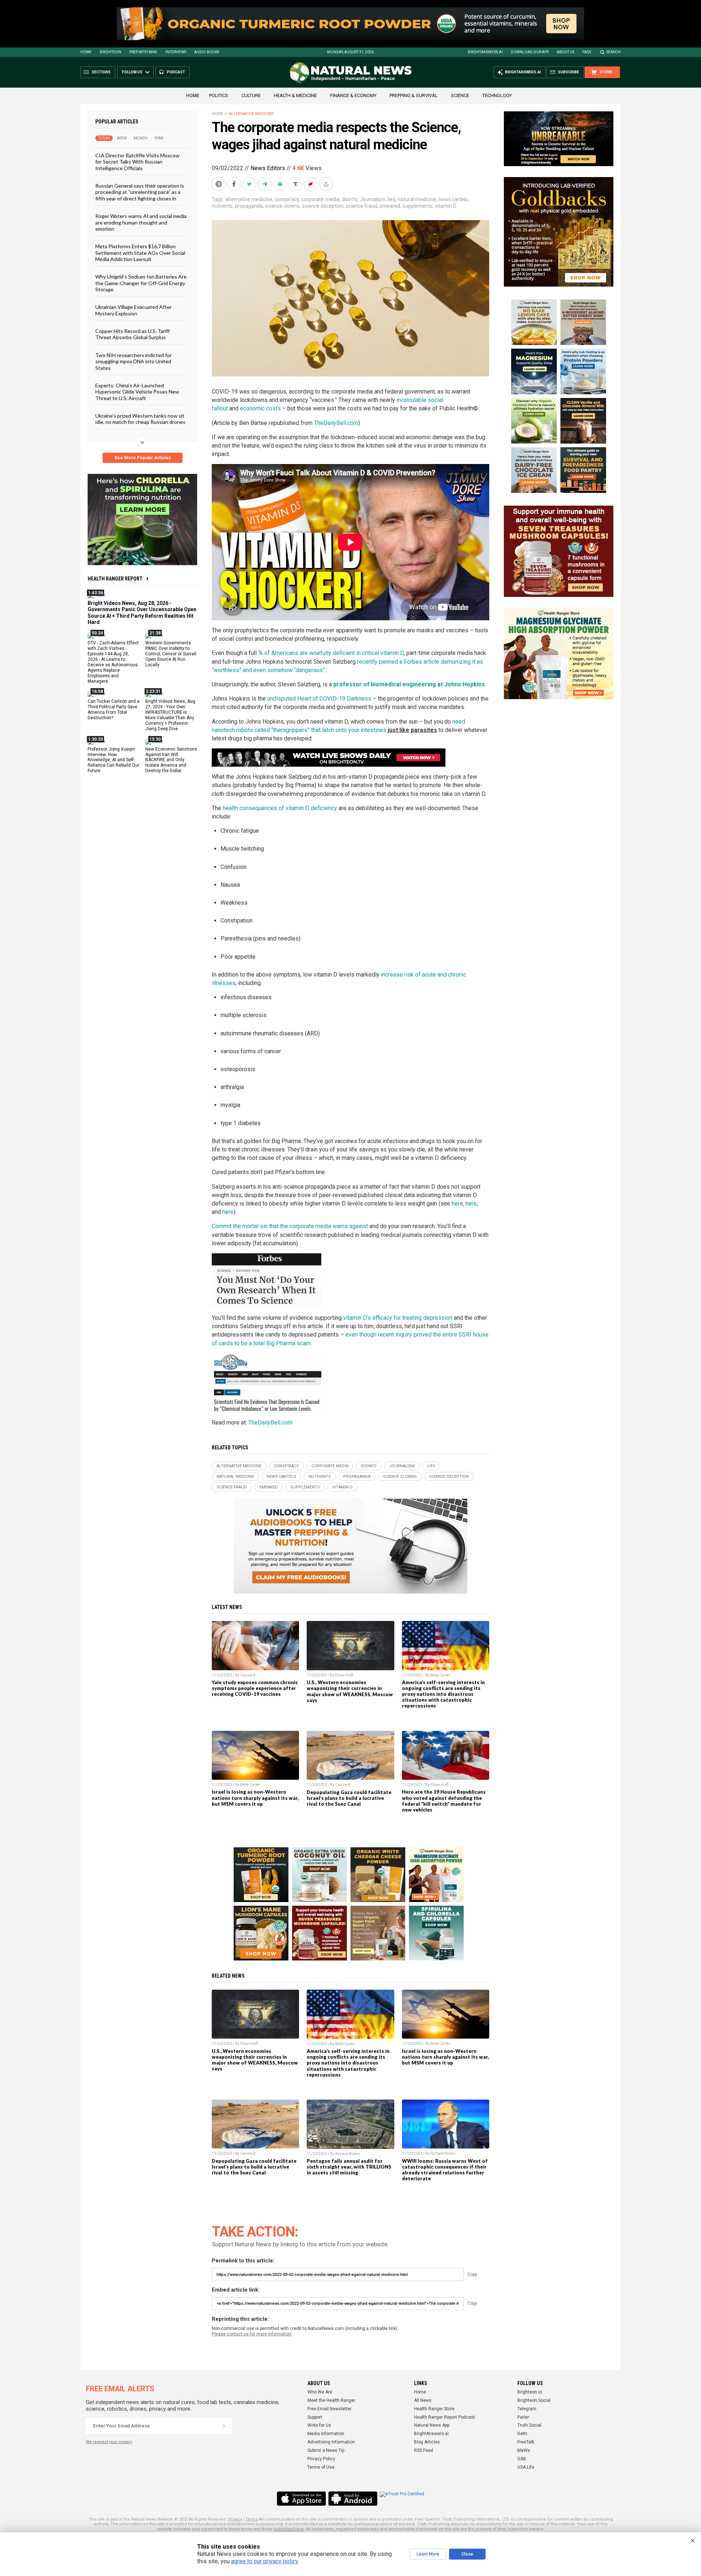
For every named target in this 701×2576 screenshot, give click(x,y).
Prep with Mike (143, 52)
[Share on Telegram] (265, 184)
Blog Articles (427, 2442)
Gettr (522, 2434)
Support (315, 2417)
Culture (251, 95)
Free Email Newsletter (330, 2409)
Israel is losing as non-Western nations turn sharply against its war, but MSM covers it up (255, 1798)
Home (86, 52)
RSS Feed (424, 2450)
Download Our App (530, 52)
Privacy (235, 2519)
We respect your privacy (109, 2442)
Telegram (527, 2409)
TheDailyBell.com (336, 423)
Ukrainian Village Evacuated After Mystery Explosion (133, 310)
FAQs (587, 52)
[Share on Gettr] (311, 184)
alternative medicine (249, 199)
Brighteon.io (530, 2392)
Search (614, 52)
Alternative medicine (251, 114)
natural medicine (417, 199)
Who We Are (320, 2392)
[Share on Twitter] (250, 184)
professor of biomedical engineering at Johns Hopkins (409, 684)
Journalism (373, 199)
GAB (522, 2459)
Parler (523, 2417)
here (457, 1203)
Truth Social (529, 2425)
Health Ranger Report (115, 579)
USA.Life (526, 2467)
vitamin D (446, 206)
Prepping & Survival (414, 95)
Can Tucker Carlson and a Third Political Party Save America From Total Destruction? (114, 710)
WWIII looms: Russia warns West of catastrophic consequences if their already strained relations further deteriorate (445, 2170)
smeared (390, 206)
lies (392, 199)
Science (460, 95)
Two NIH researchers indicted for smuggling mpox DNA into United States (133, 361)
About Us (566, 52)
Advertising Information (331, 2442)
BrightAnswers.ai (485, 52)
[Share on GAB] (281, 184)
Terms (252, 2519)
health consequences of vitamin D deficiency (280, 808)
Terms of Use (321, 2467)
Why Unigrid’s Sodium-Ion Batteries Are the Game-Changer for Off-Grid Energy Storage (141, 283)
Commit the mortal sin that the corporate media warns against (290, 1226)
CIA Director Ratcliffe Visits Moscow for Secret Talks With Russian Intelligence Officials (137, 162)
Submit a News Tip (326, 2450)
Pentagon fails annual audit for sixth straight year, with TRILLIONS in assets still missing (349, 2167)
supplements (417, 206)
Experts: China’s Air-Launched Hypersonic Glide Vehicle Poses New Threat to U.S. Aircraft (137, 392)
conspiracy (287, 199)
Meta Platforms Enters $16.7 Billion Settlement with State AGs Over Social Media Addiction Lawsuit (140, 253)
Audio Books (207, 52)
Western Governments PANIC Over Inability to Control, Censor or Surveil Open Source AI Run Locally (171, 654)
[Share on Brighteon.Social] (219, 184)
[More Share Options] (327, 184)
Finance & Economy (353, 95)
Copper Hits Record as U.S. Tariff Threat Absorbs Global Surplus (133, 334)
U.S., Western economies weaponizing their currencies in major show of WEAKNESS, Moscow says (350, 1691)
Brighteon (110, 52)
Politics (219, 95)
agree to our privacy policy (265, 2561)
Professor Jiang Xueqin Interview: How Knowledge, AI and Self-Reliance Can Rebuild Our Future (113, 760)
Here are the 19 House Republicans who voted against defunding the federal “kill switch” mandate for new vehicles (444, 1801)
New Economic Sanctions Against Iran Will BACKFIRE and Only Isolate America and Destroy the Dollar (171, 760)
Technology (497, 95)
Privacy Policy (321, 2459)
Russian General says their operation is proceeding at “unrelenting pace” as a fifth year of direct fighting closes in (140, 192)
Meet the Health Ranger (331, 2400)
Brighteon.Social (534, 2400)
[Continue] (224, 2426)
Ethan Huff (344, 1675)
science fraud (361, 206)
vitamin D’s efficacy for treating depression (398, 1318)
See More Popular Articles (143, 458)
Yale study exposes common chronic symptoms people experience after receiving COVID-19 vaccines (255, 1688)
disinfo (350, 199)
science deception (323, 206)
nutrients (222, 206)
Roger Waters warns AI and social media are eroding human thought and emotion (141, 222)
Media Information (326, 2434)
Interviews (176, 52)
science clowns (282, 206)
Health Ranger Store (434, 2409)
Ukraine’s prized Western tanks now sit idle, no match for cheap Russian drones (140, 419)
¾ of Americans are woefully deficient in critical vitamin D (331, 653)
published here (289, 2529)
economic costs (260, 408)
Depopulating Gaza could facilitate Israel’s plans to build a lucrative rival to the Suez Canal (349, 1798)
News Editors (268, 168)
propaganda (249, 206)
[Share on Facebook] (235, 184)
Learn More (428, 2554)
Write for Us (319, 2425)
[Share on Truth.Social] (296, 184)
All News (423, 2400)
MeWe (524, 2450)
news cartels (453, 199)
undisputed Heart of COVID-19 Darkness (319, 699)
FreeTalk (526, 2442)
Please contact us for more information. (252, 2334)
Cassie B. (248, 1675)
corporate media (320, 199)
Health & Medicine (295, 95)
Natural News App (432, 2425)
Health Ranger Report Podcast (445, 2417)
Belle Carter (440, 1675)
